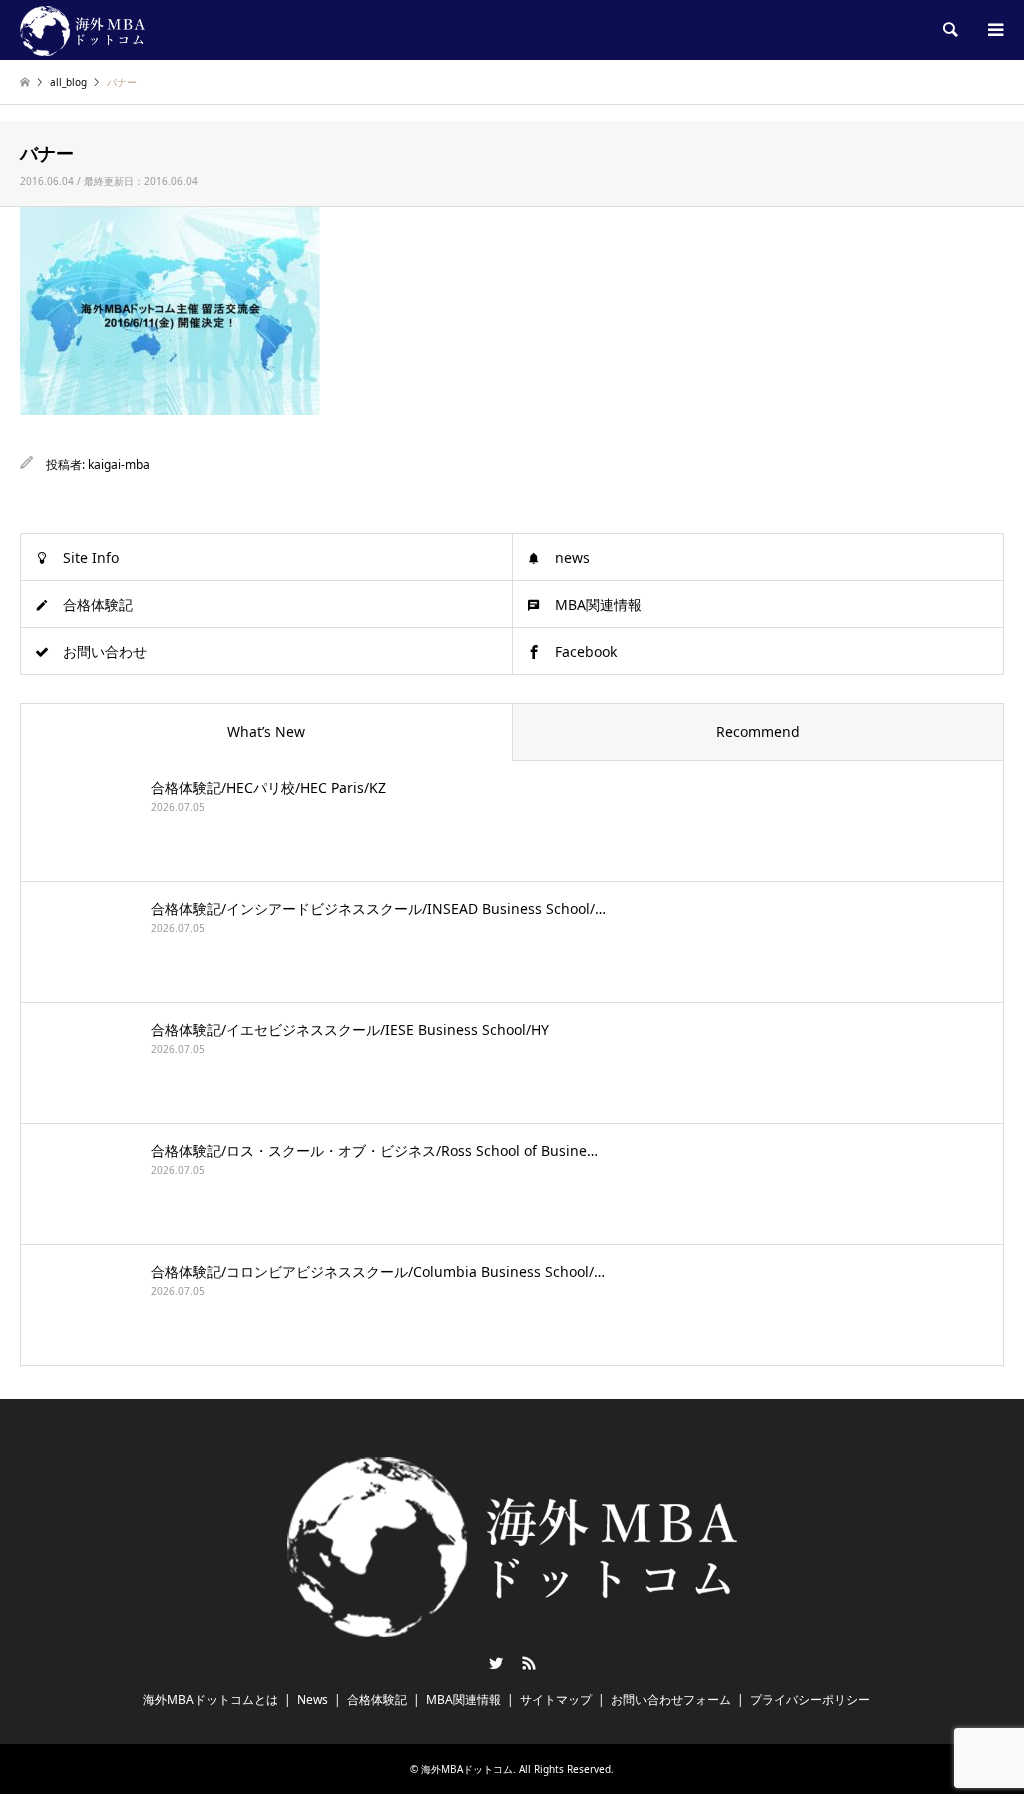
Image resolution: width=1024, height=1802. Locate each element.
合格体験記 (98, 604)
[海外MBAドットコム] (82, 29)
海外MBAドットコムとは (210, 1699)
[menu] (994, 30)
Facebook (586, 651)
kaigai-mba (119, 464)
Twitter (496, 1663)
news (572, 557)
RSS (529, 1663)
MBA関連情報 (598, 604)
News (312, 1699)
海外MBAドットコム (467, 1769)
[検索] (949, 30)
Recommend (758, 731)
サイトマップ (556, 1699)
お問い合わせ (105, 651)
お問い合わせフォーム (671, 1699)
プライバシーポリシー (810, 1699)
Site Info (91, 557)
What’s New (266, 731)
